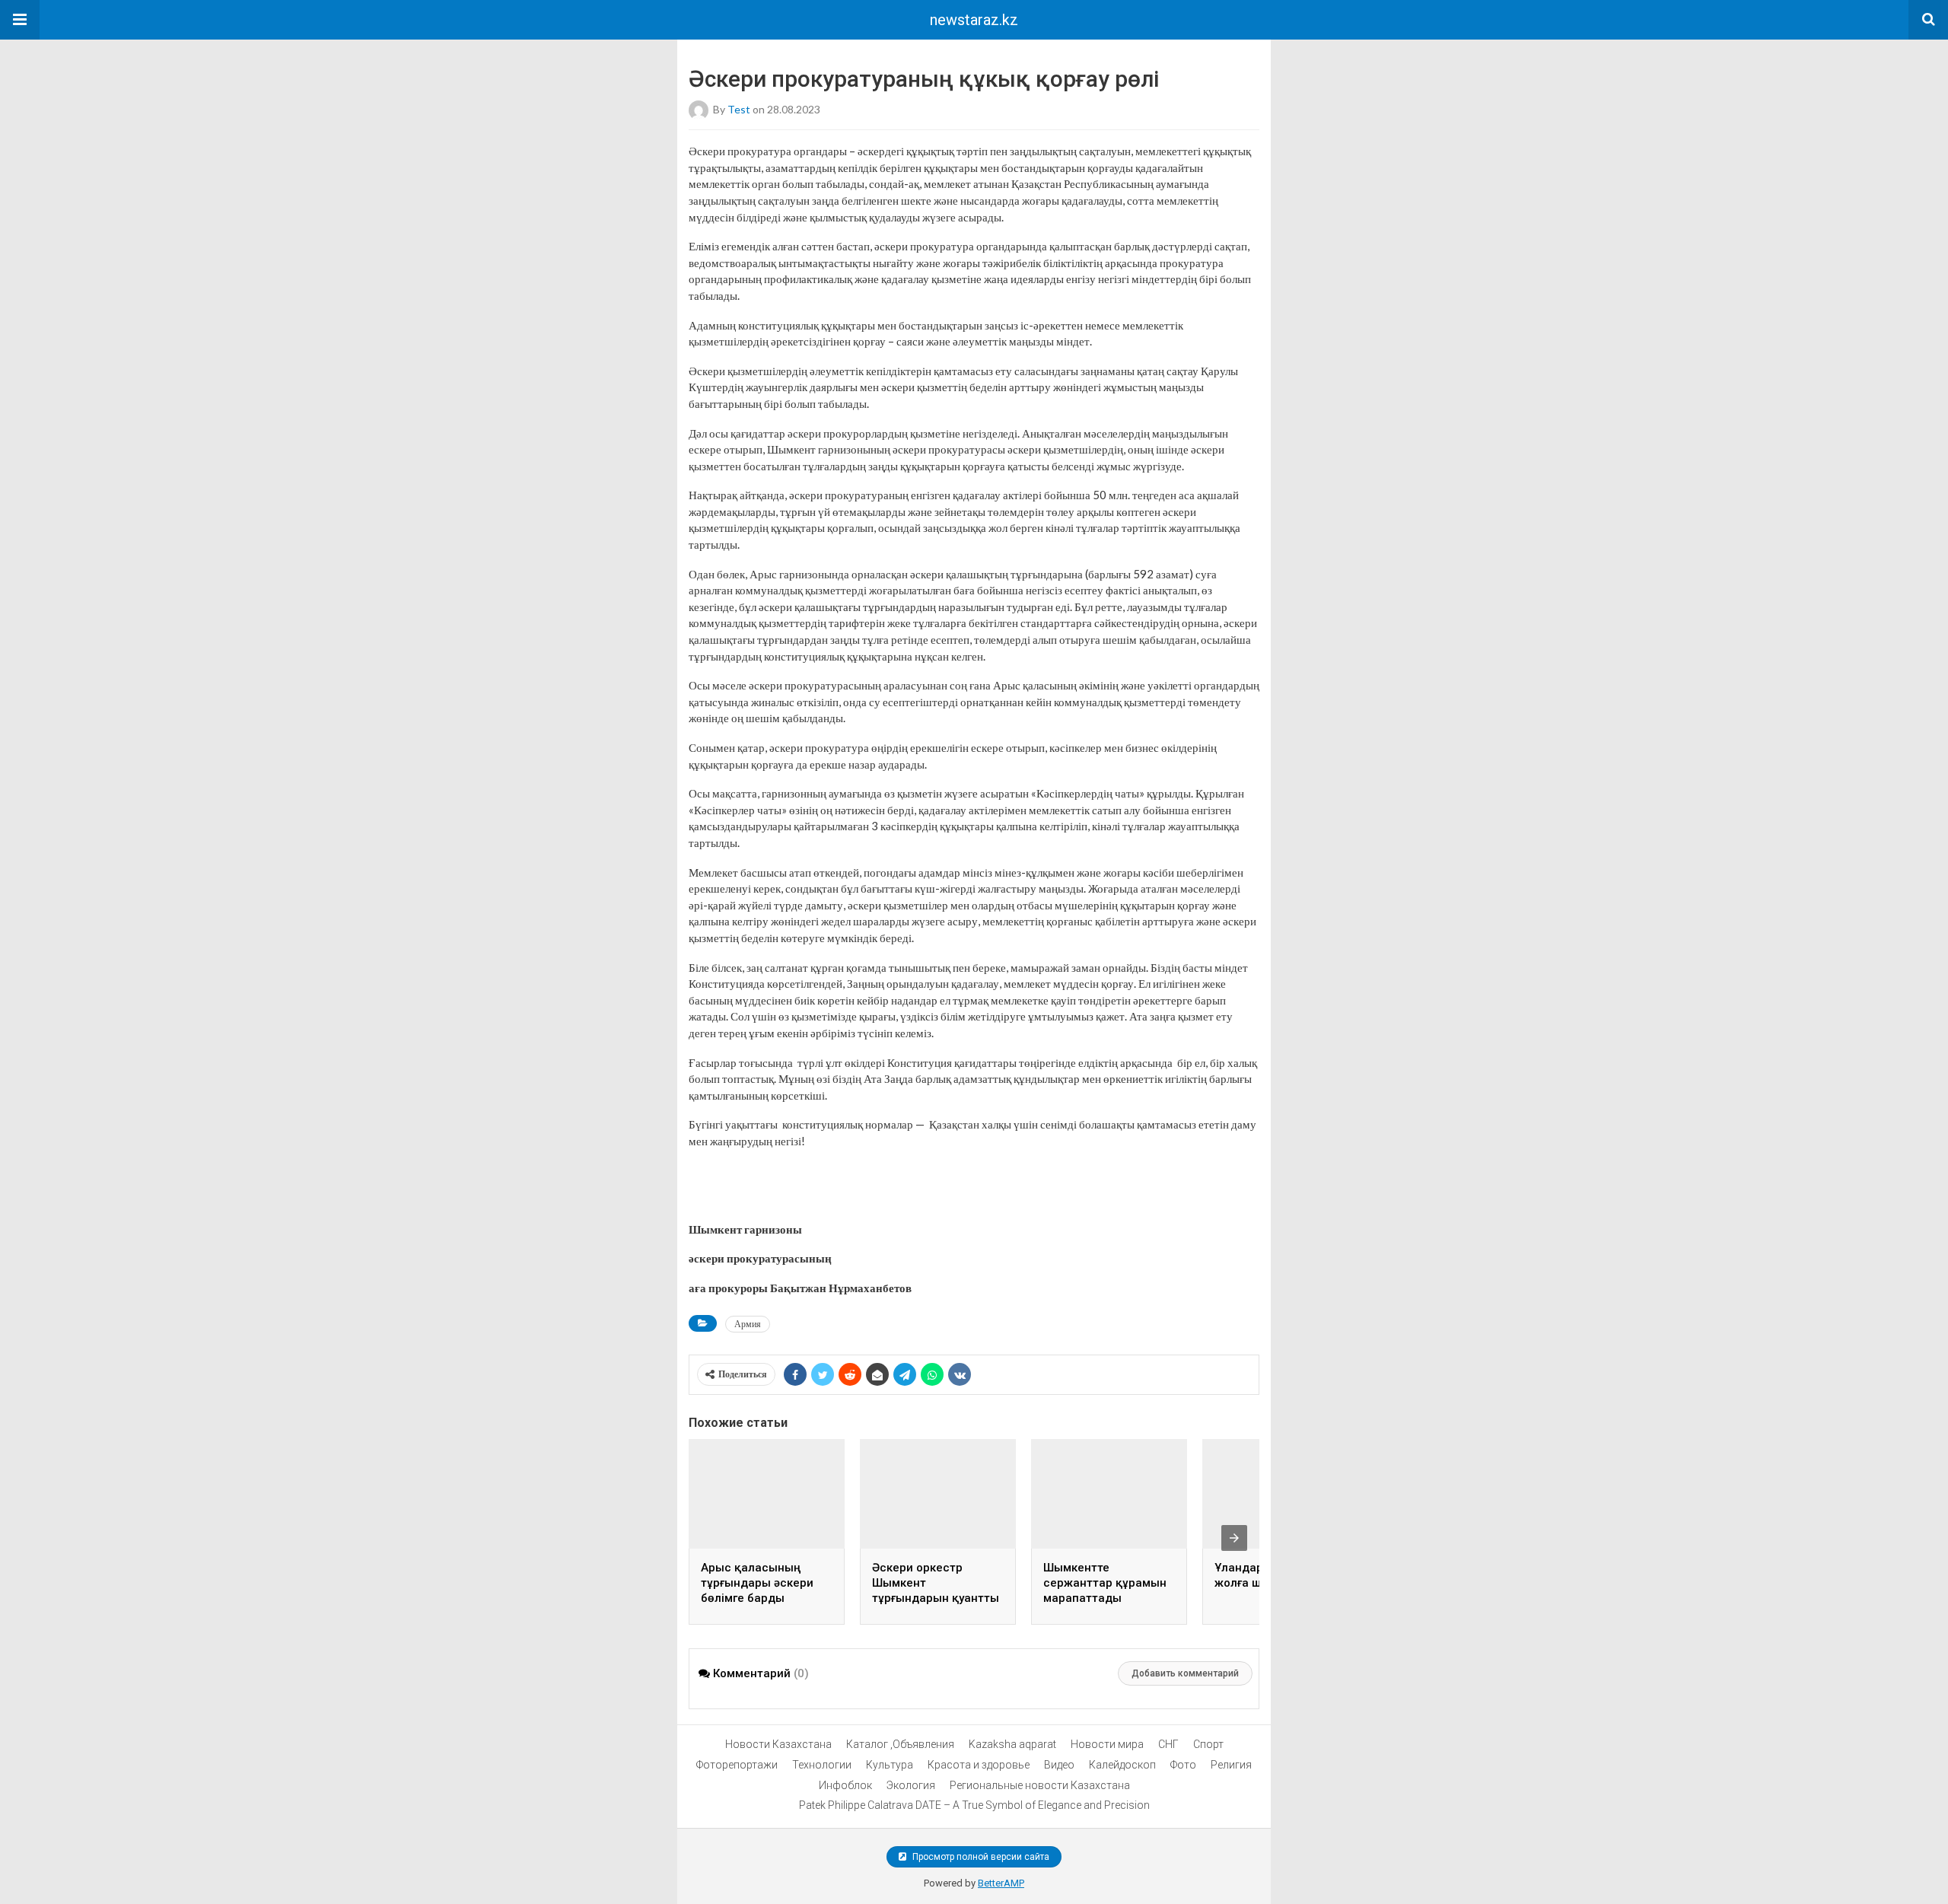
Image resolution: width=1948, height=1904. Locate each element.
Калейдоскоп (1122, 1765)
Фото (1183, 1765)
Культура (890, 1765)
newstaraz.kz (974, 20)
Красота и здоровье (979, 1765)
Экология (911, 1785)
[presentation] (1234, 1538)
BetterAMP (1001, 1883)
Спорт (1208, 1744)
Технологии (822, 1765)
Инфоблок (845, 1785)
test (739, 109)
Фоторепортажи (737, 1765)
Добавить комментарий (1185, 1673)
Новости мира (1107, 1744)
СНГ (1168, 1744)
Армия (748, 1324)
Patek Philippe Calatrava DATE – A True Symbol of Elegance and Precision (974, 1805)
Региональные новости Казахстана (1040, 1785)
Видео (1059, 1765)
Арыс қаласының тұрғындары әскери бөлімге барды (757, 1583)
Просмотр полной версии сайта (980, 1857)
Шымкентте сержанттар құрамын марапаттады (1105, 1583)
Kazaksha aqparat (1012, 1744)
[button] (20, 20)
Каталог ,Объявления (900, 1744)
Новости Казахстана (778, 1744)
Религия (1231, 1765)
